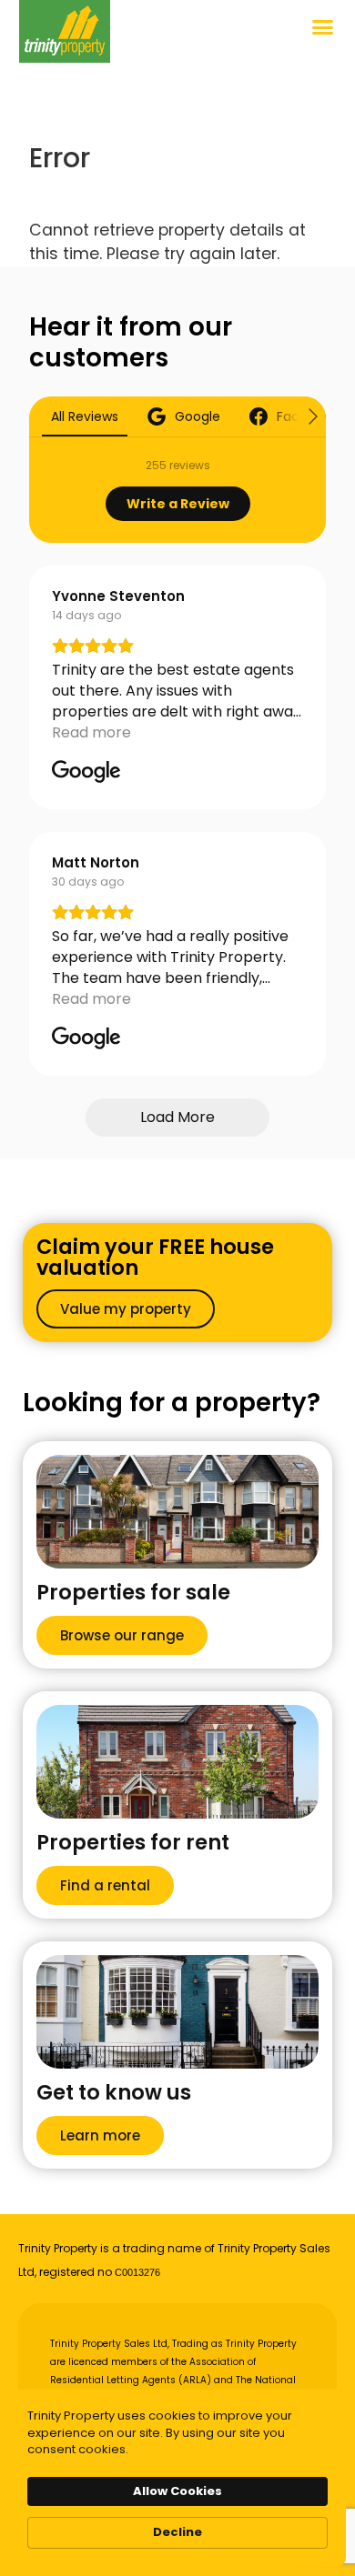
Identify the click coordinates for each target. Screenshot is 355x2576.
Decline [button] (177, 2532)
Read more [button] (91, 732)
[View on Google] (86, 772)
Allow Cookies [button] (177, 2491)
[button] (323, 27)
